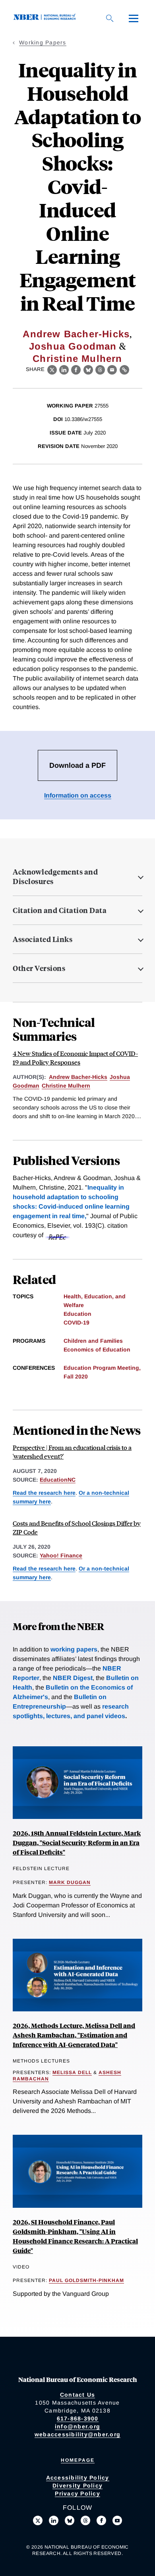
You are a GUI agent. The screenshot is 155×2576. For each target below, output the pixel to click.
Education (77, 1314)
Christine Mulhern (77, 359)
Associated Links (43, 939)
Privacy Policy (77, 2493)
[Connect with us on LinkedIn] (54, 2520)
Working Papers (43, 42)
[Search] (110, 18)
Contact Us (78, 2395)
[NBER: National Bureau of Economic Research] (46, 18)
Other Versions (39, 968)
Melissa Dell (72, 2072)
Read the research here (44, 1493)
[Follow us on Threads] (85, 2520)
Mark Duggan (70, 1882)
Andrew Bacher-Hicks (76, 334)
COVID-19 (77, 1323)
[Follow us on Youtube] (117, 2520)
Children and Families (93, 1341)
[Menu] (134, 18)
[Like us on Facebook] (101, 2520)
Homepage (78, 2460)
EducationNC (58, 1480)
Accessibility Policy (78, 2478)
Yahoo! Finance (61, 1555)
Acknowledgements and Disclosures (55, 877)
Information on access (78, 795)
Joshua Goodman (73, 346)
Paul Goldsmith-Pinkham (86, 2280)
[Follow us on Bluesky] (70, 2520)
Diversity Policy (77, 2486)
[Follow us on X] (38, 2520)
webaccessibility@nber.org (77, 2434)
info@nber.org (77, 2426)
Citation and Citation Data (60, 910)
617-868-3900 (78, 2418)
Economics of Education (97, 1350)
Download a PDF (77, 765)
